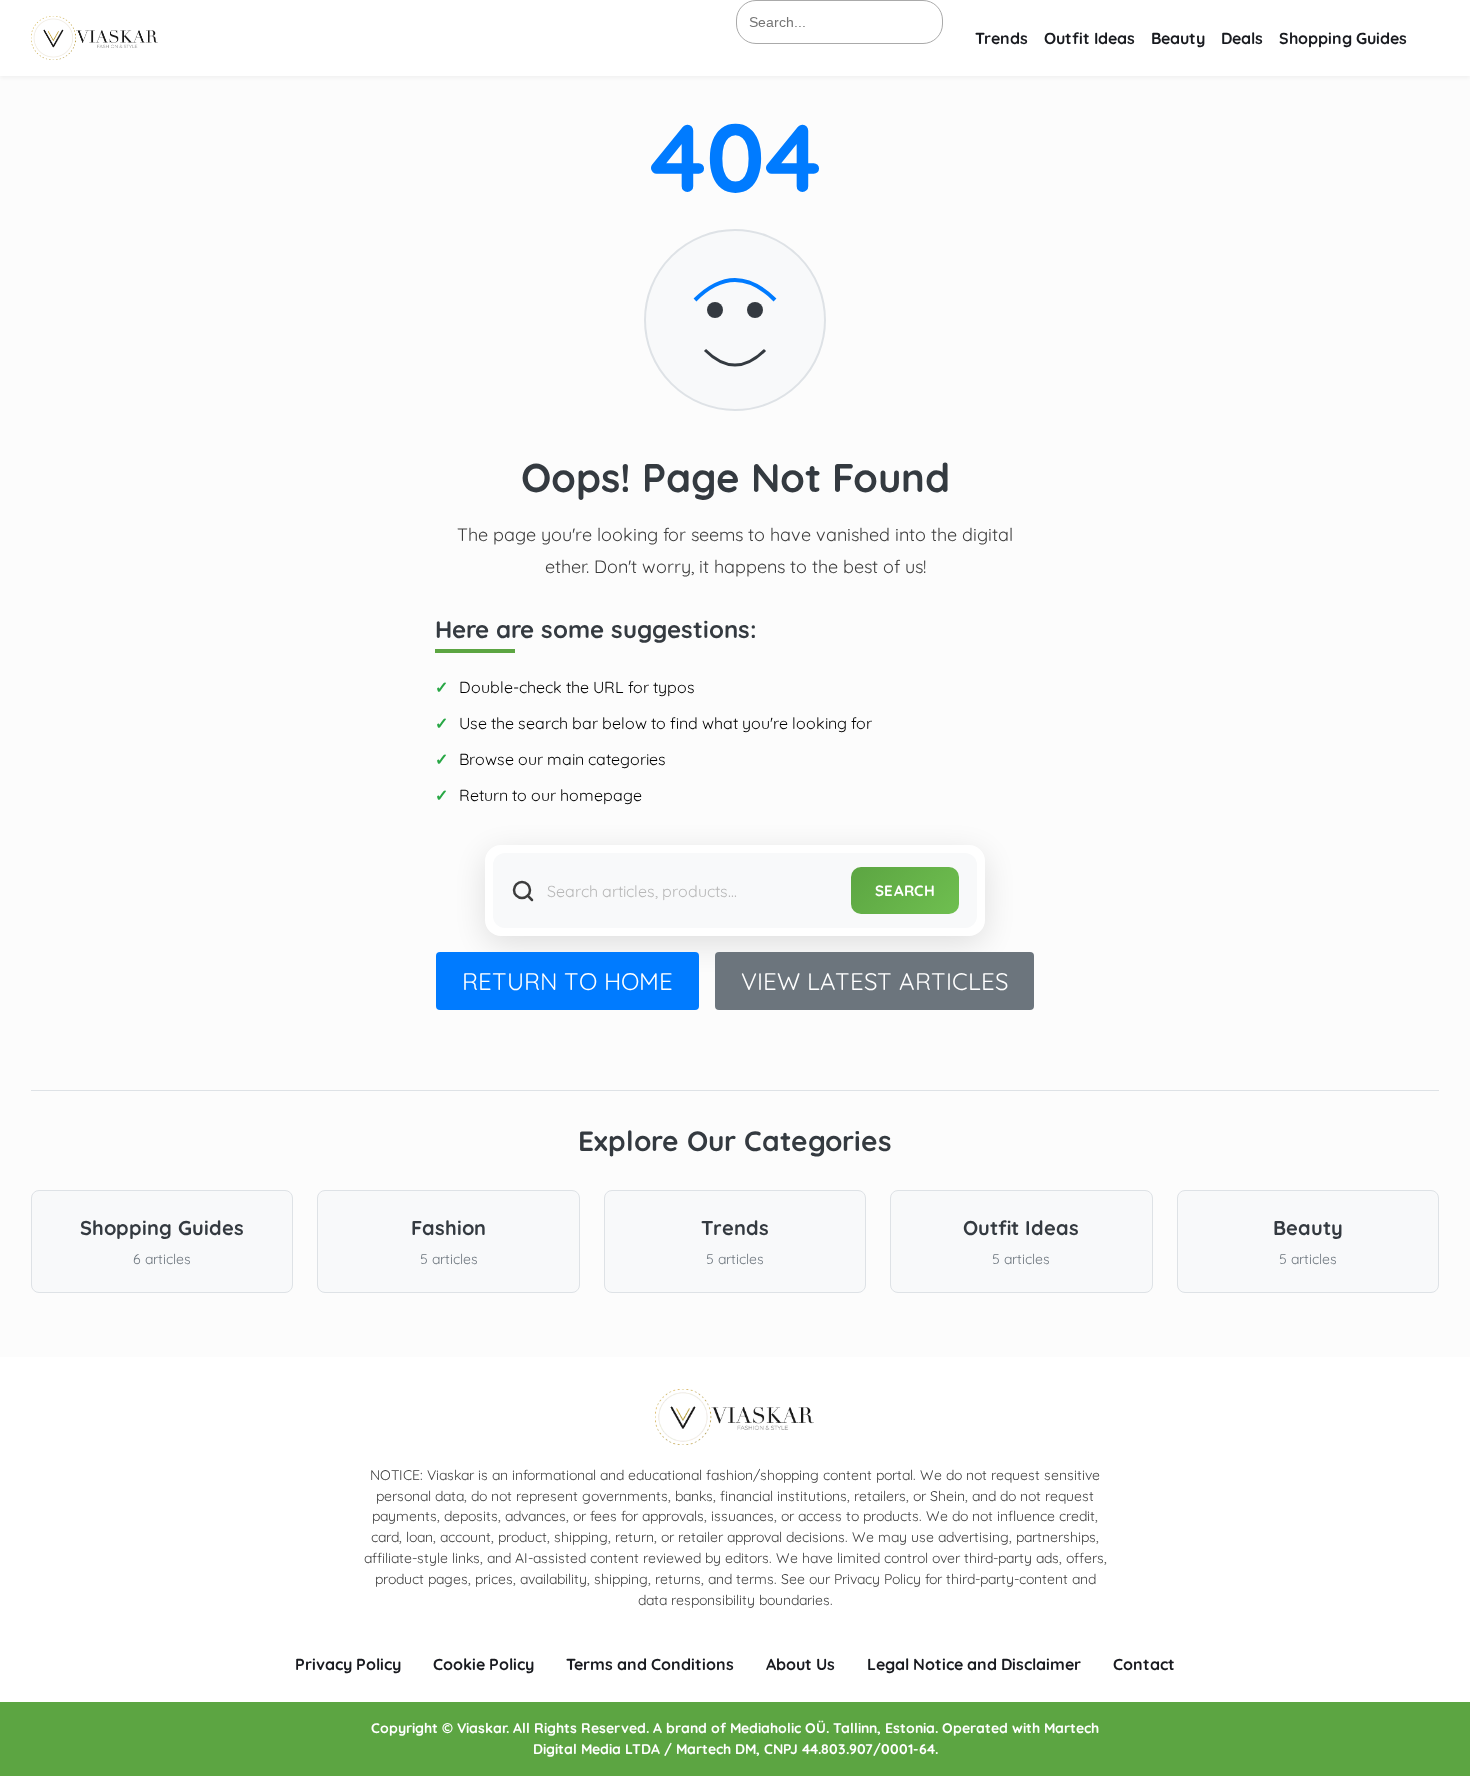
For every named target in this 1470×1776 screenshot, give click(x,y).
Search (905, 890)
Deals (1242, 38)
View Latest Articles (874, 981)
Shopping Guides (1343, 38)
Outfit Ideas (1089, 38)
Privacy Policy (348, 1664)
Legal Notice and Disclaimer (974, 1664)
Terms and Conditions (650, 1664)
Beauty (1178, 38)
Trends (1001, 38)
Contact (1144, 1664)
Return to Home (567, 981)
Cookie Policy (483, 1664)
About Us (800, 1664)
